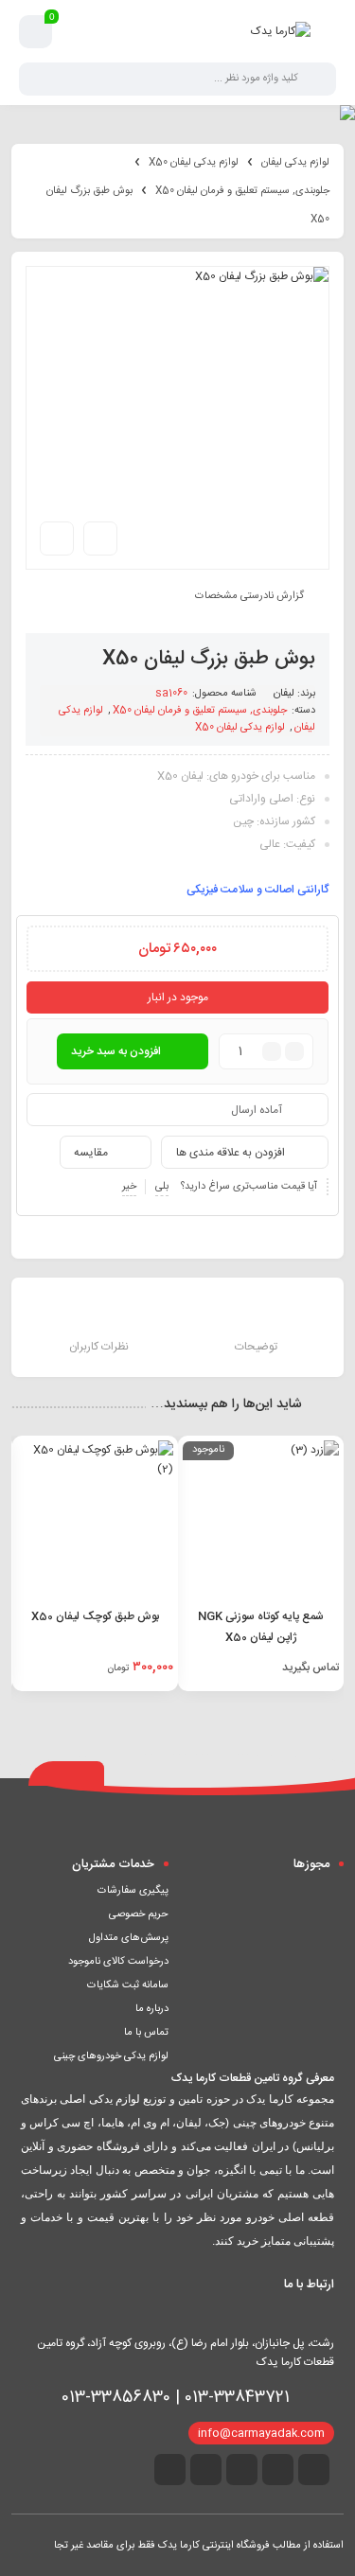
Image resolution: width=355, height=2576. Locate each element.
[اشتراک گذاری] (100, 538)
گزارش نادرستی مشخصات (249, 596)
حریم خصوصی (139, 1914)
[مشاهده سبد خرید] (36, 32)
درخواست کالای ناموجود (118, 1962)
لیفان (284, 694)
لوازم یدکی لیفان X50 (194, 163)
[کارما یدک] (281, 31)
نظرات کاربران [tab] (99, 1347)
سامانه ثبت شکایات (128, 1985)
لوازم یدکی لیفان (295, 163)
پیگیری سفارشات (133, 1891)
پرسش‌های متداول (129, 1938)
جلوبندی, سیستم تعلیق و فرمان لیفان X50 (242, 191)
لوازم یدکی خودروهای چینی (111, 2056)
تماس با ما (146, 2033)
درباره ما (152, 2009)
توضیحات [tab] (256, 1347)
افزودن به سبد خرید (116, 1051)
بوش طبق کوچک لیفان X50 (95, 1616)
